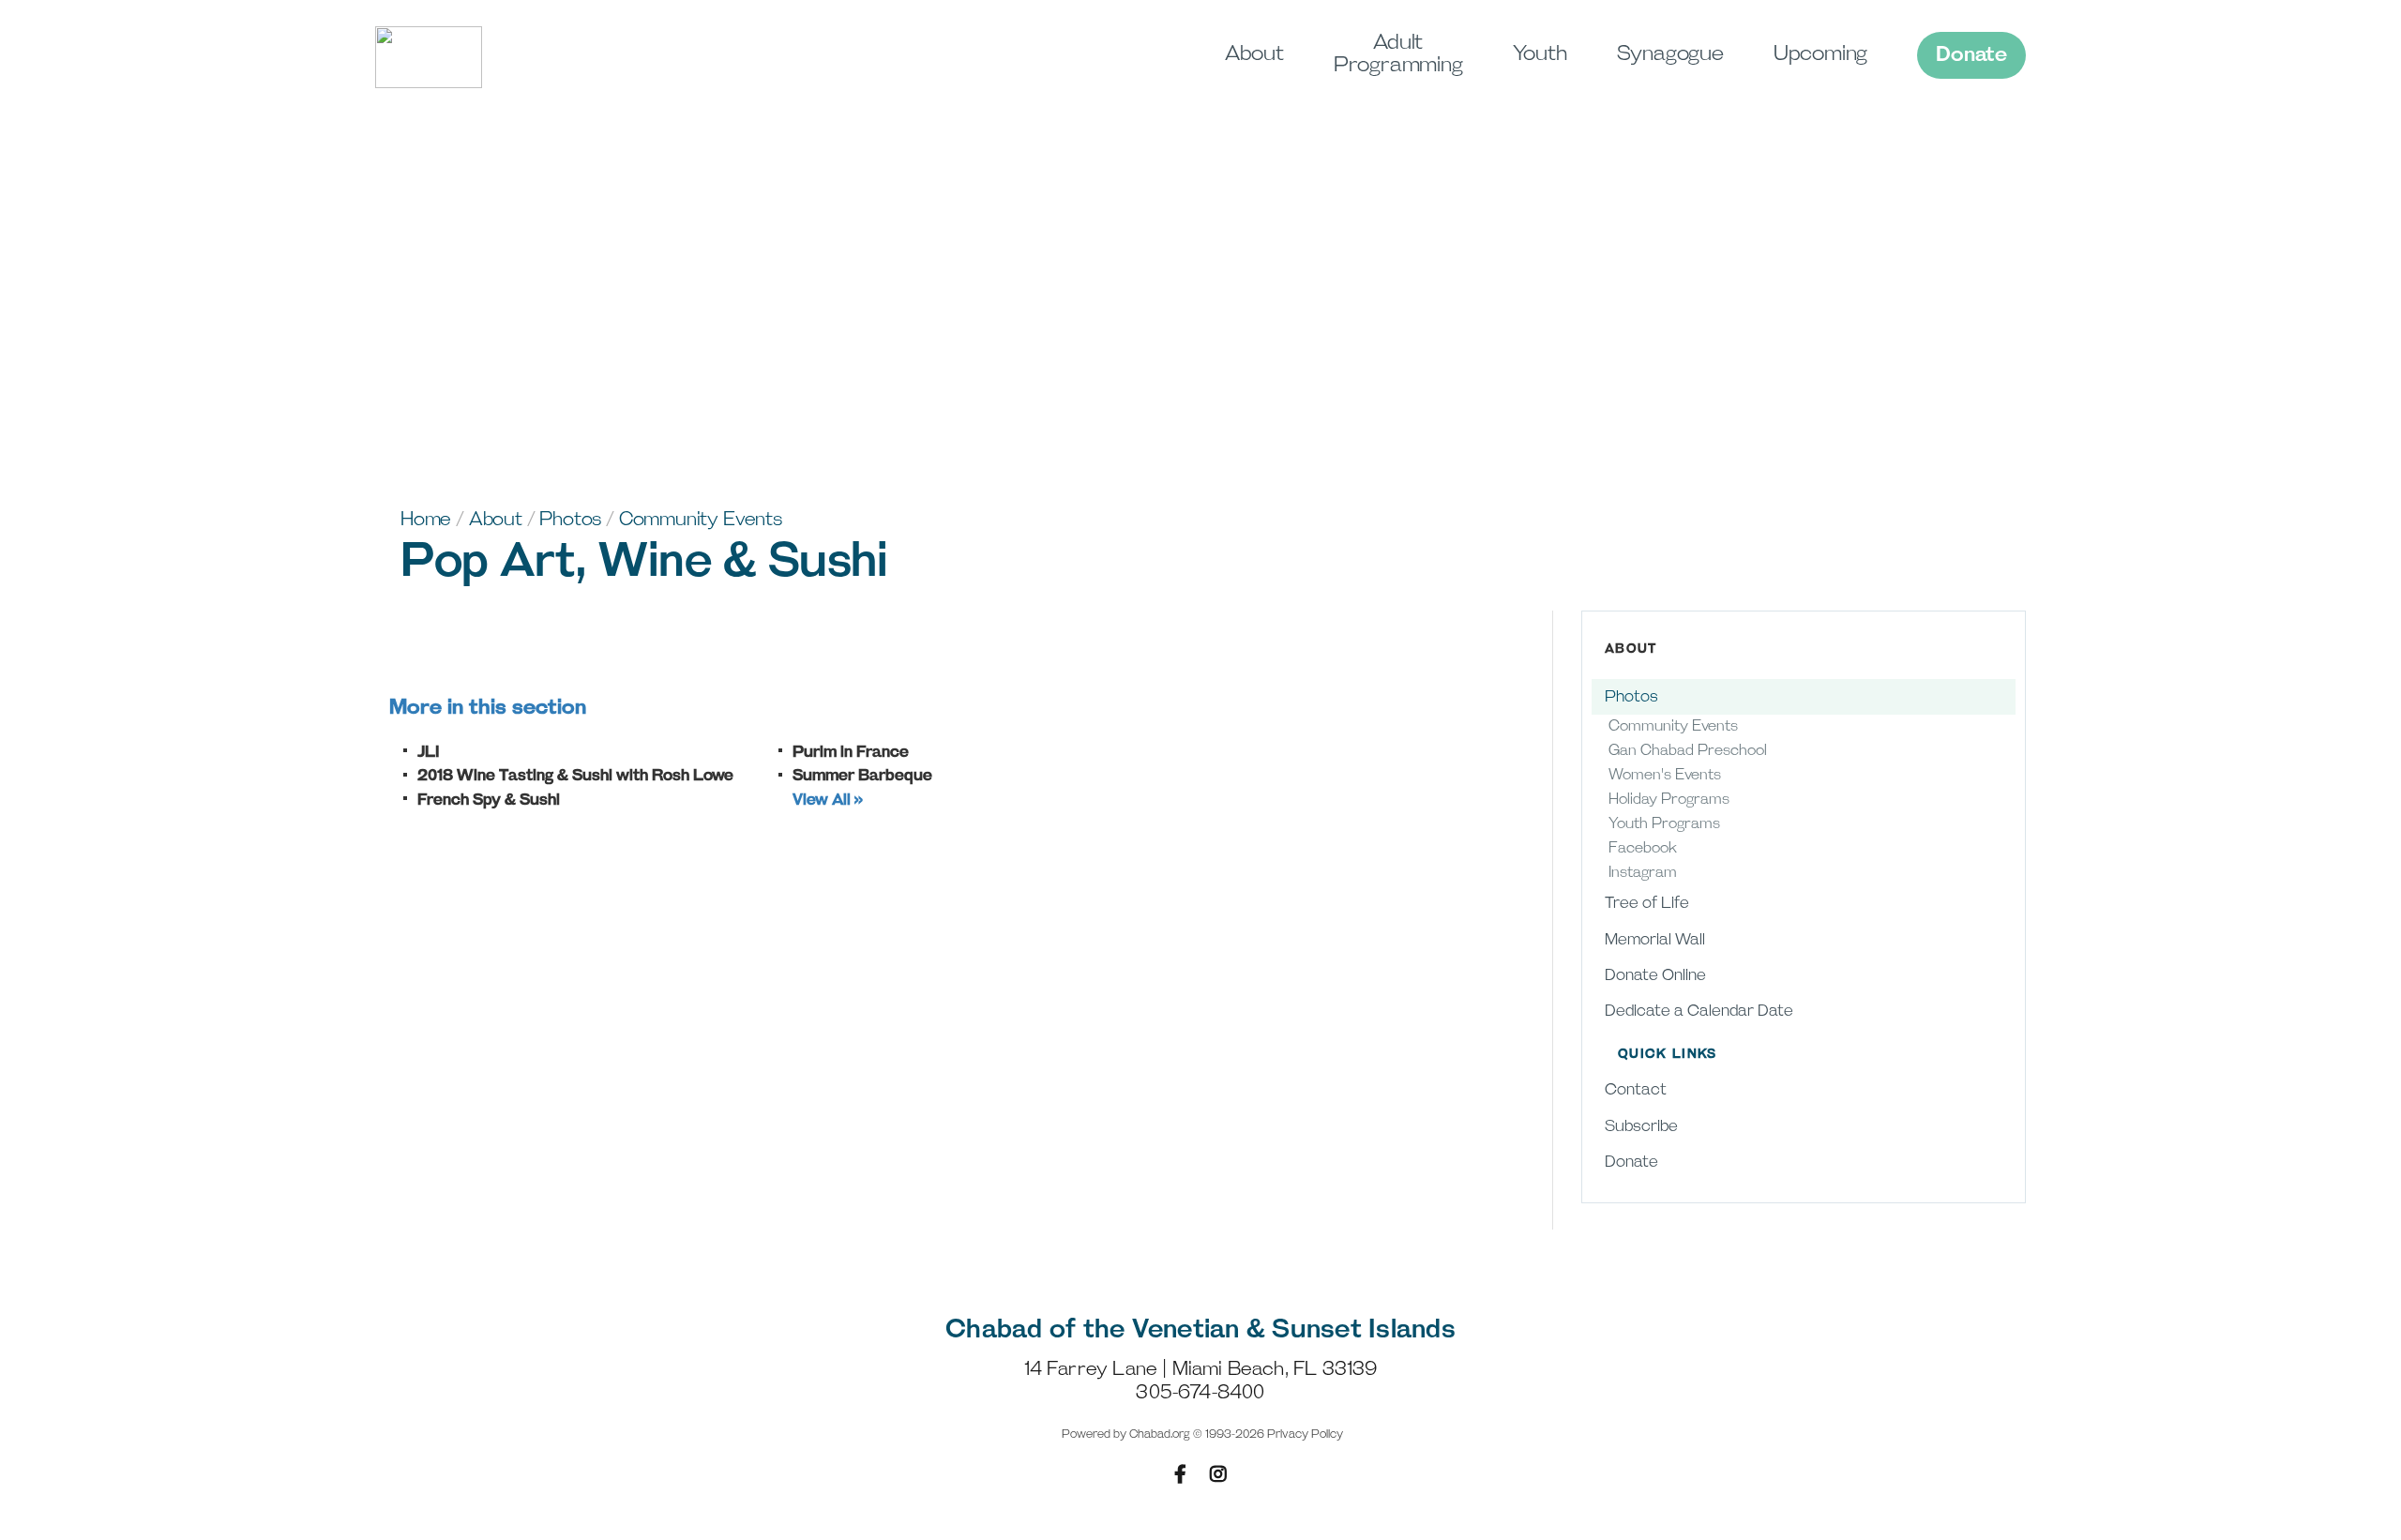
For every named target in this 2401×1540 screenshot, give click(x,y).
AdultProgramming (1398, 54)
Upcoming (1820, 54)
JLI (429, 752)
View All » (828, 800)
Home (426, 520)
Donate (1971, 55)
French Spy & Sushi (489, 800)
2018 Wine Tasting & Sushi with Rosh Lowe (575, 776)
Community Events (701, 520)
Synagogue (1670, 54)
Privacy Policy (1305, 1434)
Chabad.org (1160, 1434)
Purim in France (851, 752)
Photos (570, 520)
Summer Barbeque (862, 776)
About (1254, 54)
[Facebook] (1180, 1474)
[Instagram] (1218, 1474)
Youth (1540, 54)
